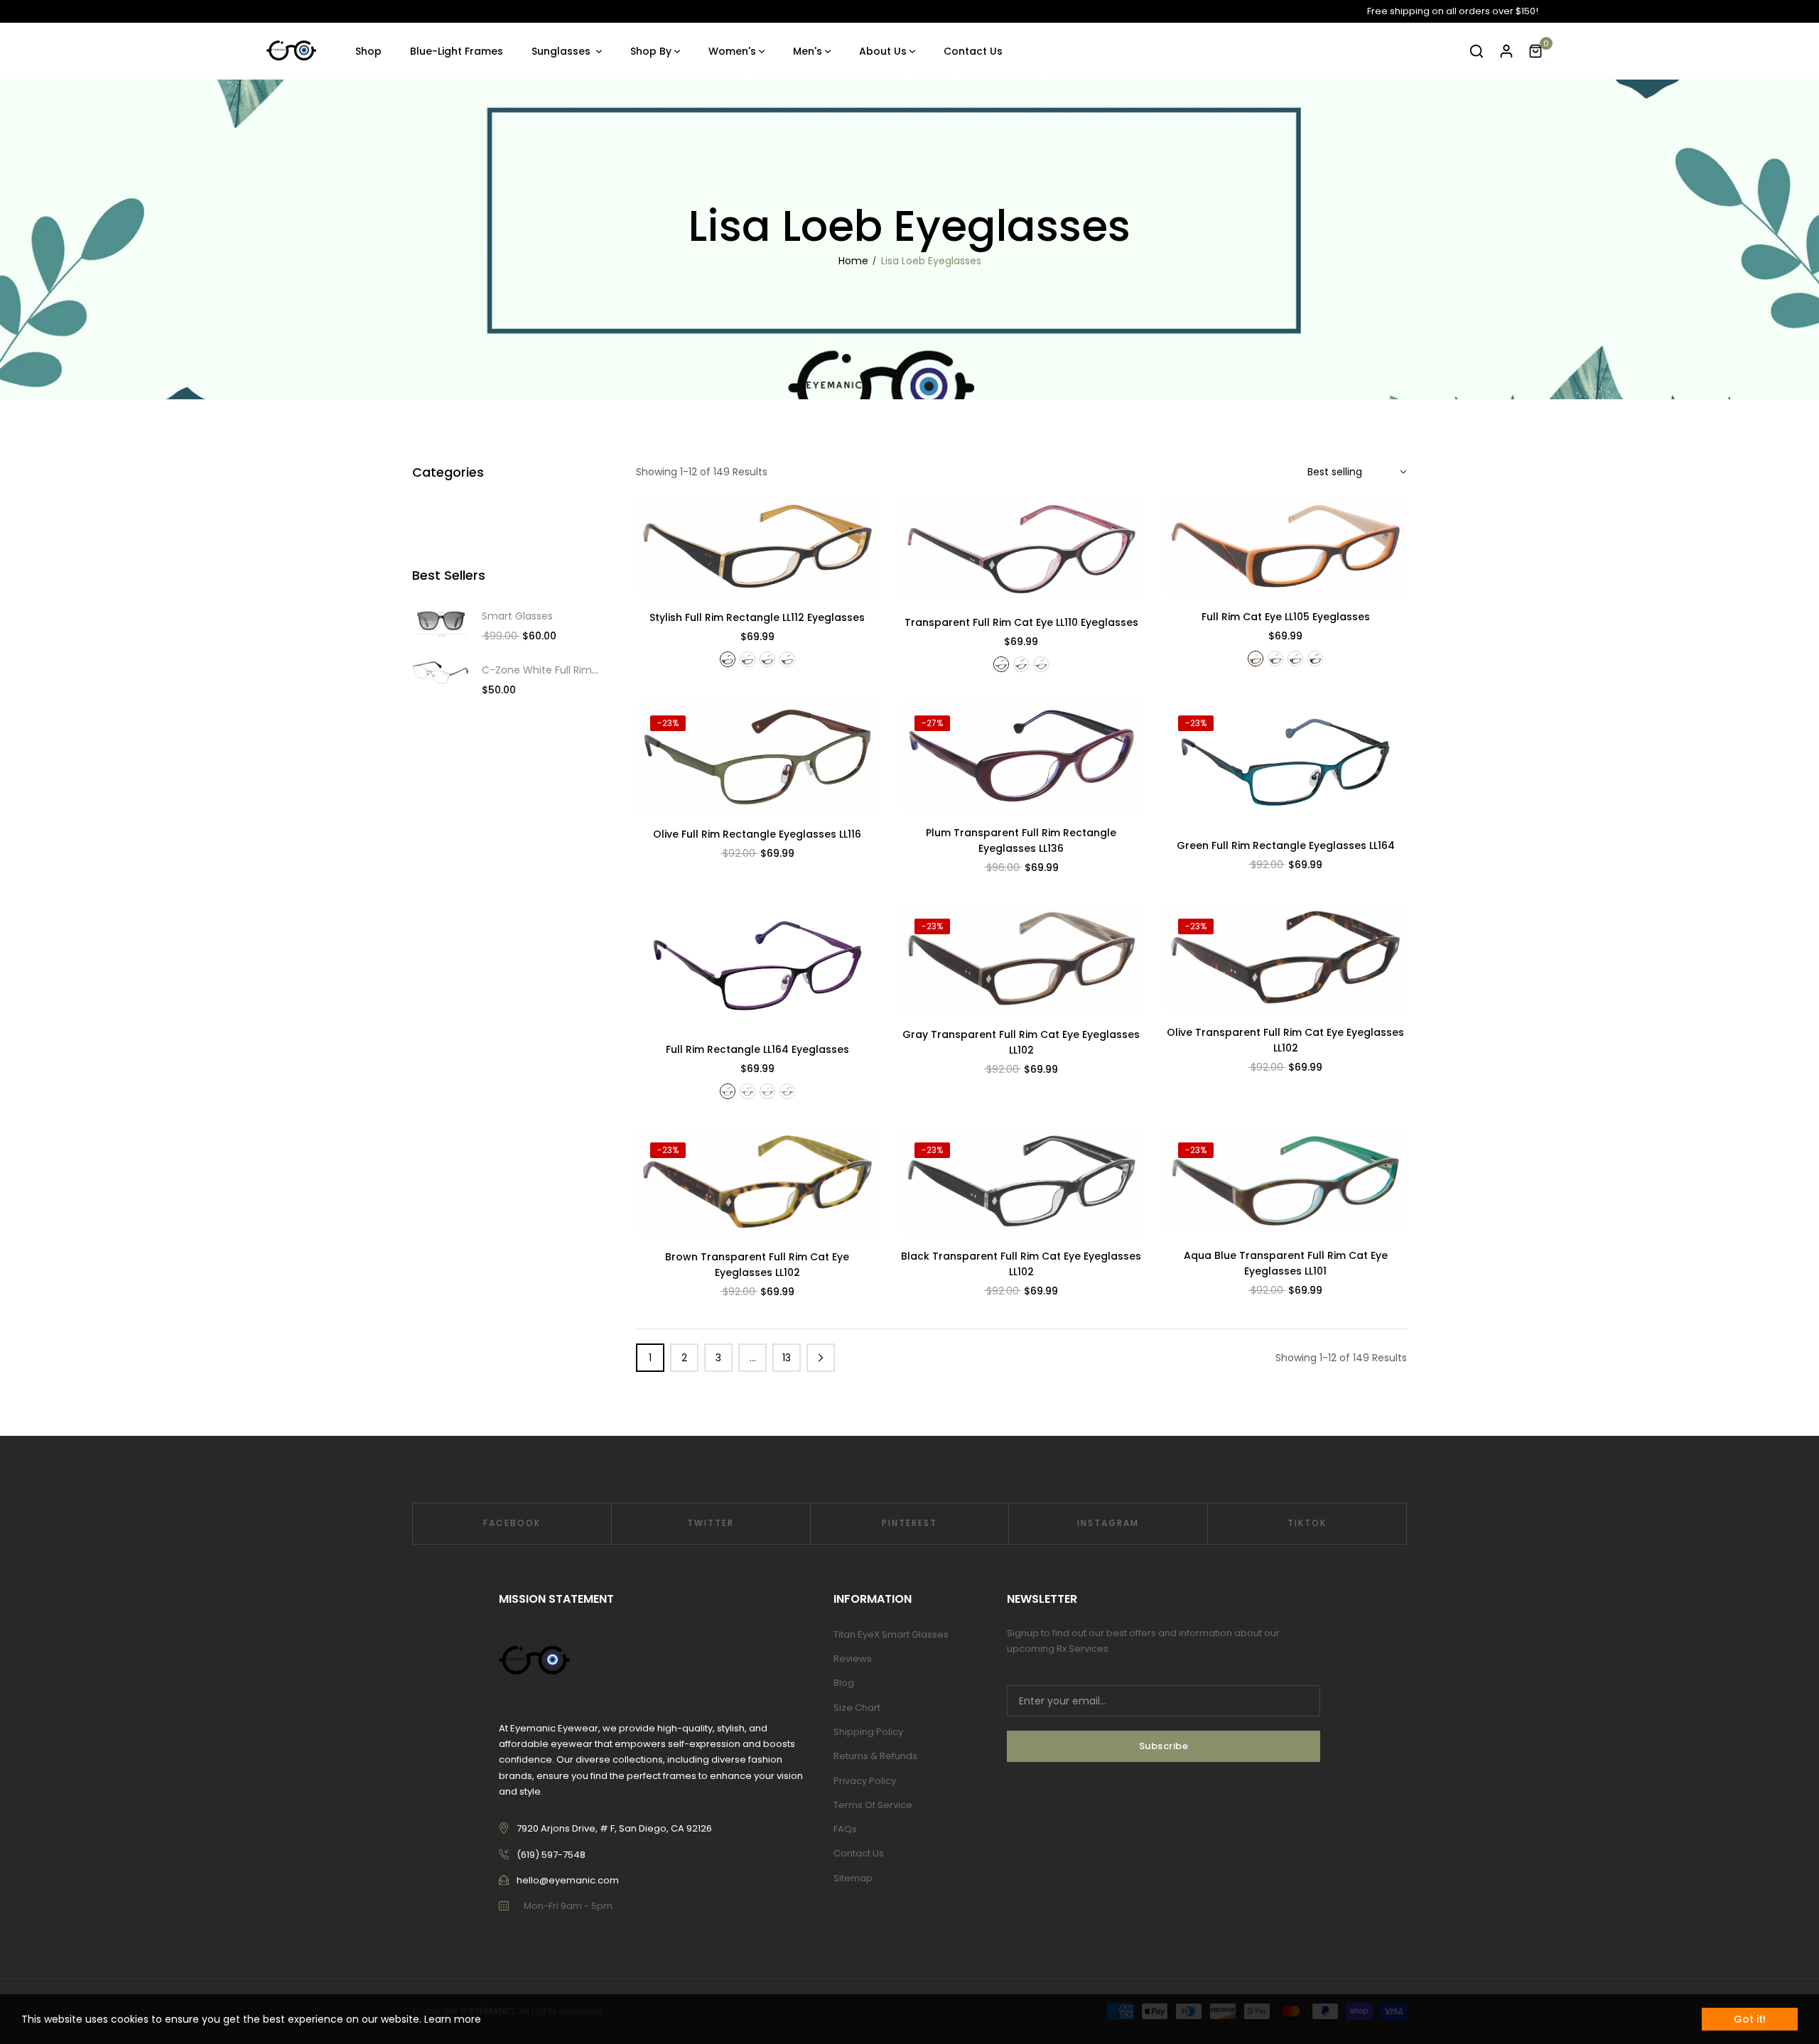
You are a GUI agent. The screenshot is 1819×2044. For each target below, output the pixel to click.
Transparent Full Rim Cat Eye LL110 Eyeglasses (1021, 622)
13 (787, 1358)
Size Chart (857, 1708)
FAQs (845, 1829)
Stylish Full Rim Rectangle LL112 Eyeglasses (757, 617)
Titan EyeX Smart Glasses (891, 1634)
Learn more (453, 2019)
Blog (844, 1683)
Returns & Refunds (875, 1756)
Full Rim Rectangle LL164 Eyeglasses (757, 1049)
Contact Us (859, 1853)
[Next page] (821, 1358)
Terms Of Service (873, 1805)
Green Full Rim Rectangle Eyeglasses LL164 (1286, 845)
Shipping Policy (868, 1732)
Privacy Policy (865, 1781)
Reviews (853, 1659)
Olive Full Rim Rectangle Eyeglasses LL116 (757, 834)
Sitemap (853, 1878)
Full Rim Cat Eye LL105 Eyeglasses (1286, 617)
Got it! (1750, 2019)
